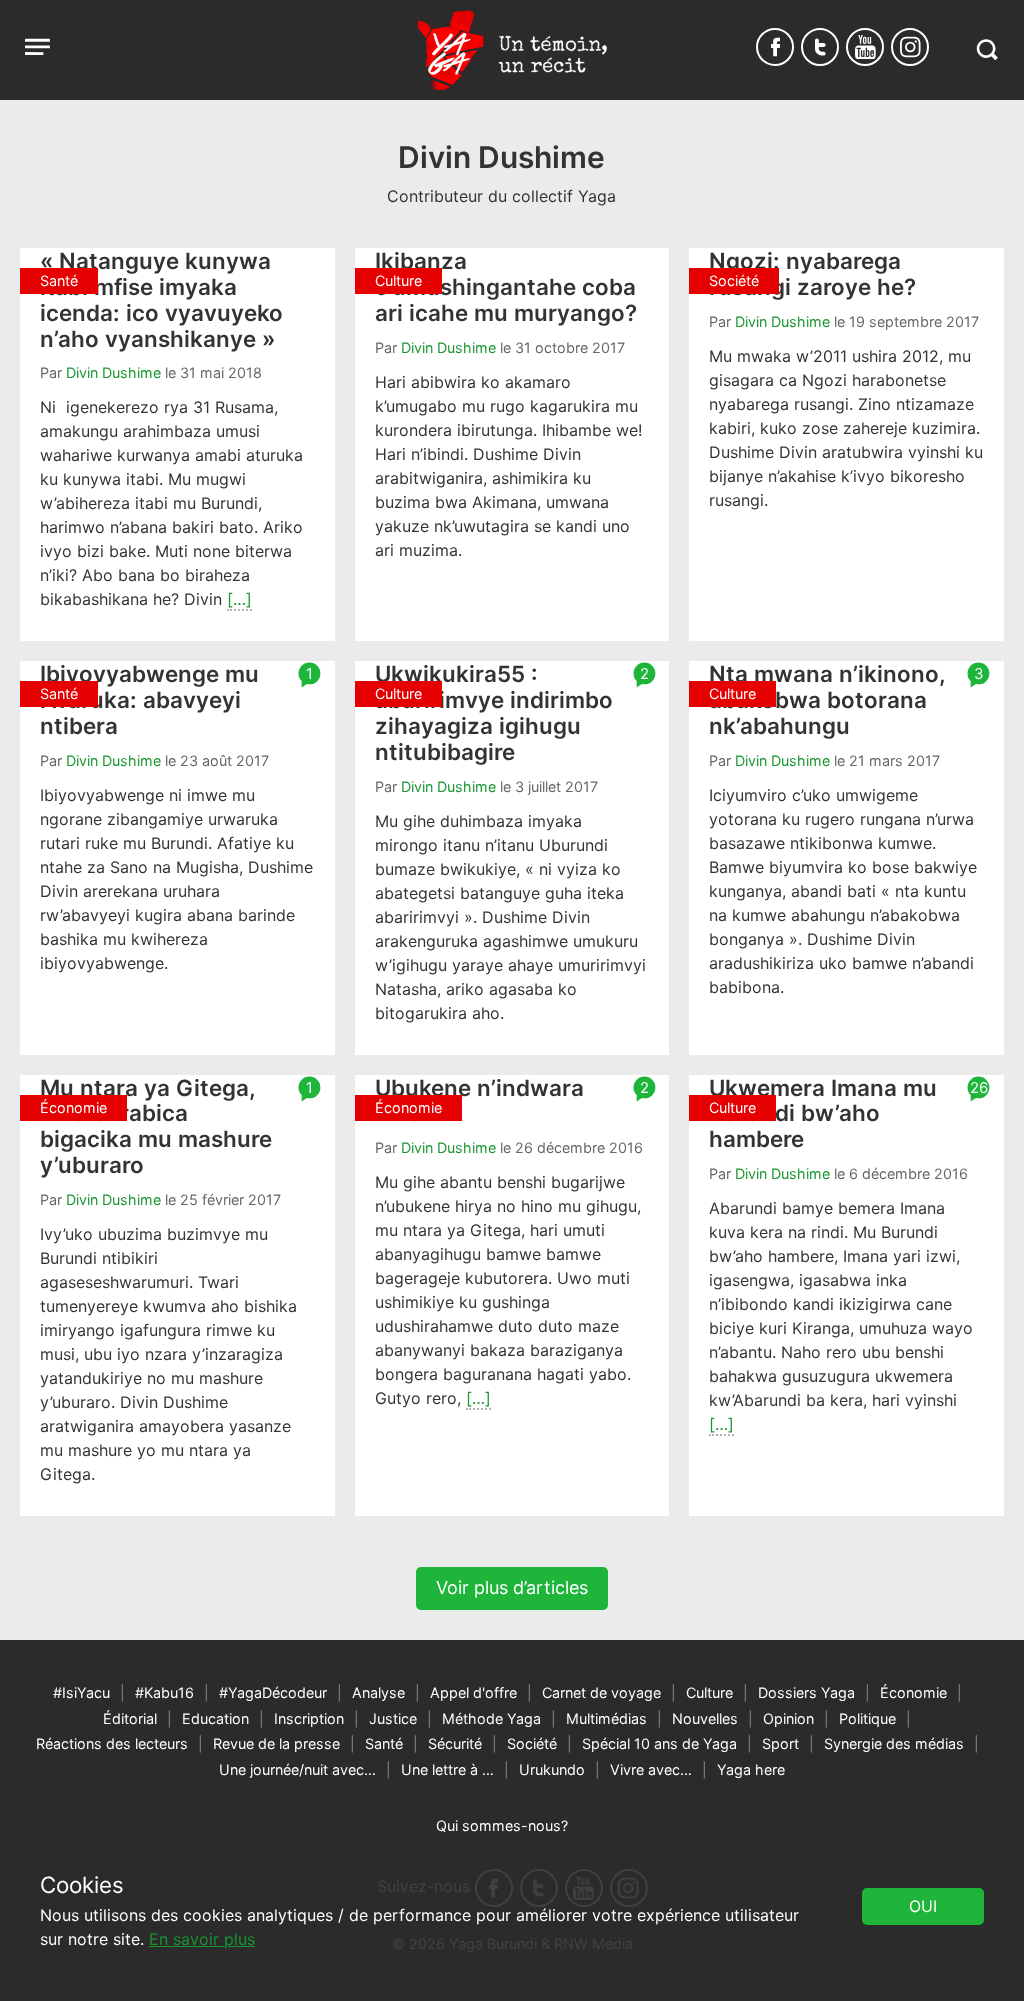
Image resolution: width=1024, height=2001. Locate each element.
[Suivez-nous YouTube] (865, 47)
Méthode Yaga (491, 1718)
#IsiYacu (81, 1692)
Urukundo (552, 1769)
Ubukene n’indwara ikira (479, 1100)
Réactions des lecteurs (112, 1743)
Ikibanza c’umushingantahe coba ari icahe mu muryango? (506, 286)
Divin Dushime (113, 372)
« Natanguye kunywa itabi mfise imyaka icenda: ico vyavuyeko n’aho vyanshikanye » (161, 299)
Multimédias (606, 1718)
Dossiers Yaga (806, 1692)
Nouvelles (705, 1718)
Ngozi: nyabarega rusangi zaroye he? (812, 273)
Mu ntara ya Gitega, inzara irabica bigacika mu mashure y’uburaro (156, 1126)
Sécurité (455, 1743)
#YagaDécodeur (273, 1692)
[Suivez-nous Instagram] (910, 47)
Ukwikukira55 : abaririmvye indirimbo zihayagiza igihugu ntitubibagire (494, 712)
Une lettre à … (447, 1769)
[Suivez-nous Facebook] (775, 47)
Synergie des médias (894, 1743)
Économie (913, 1692)
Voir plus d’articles (512, 1587)
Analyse (378, 1692)
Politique (867, 1718)
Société (532, 1743)
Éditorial (130, 1718)
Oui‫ (923, 1906)
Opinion (788, 1718)
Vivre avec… (651, 1769)
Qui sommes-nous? (502, 1825)
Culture (709, 1692)
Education (215, 1718)
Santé (384, 1743)
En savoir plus (202, 1939)
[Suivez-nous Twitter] (820, 47)
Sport (780, 1743)
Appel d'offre (473, 1692)
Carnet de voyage (601, 1692)
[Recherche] (986, 49)
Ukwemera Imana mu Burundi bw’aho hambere (823, 1113)
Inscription (309, 1718)
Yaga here (751, 1769)
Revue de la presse (276, 1743)
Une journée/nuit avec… (297, 1769)
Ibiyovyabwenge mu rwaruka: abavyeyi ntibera (149, 699)
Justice (393, 1718)
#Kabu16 (164, 1692)
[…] (239, 599)
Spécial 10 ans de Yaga (659, 1743)
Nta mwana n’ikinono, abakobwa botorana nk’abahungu (827, 699)
